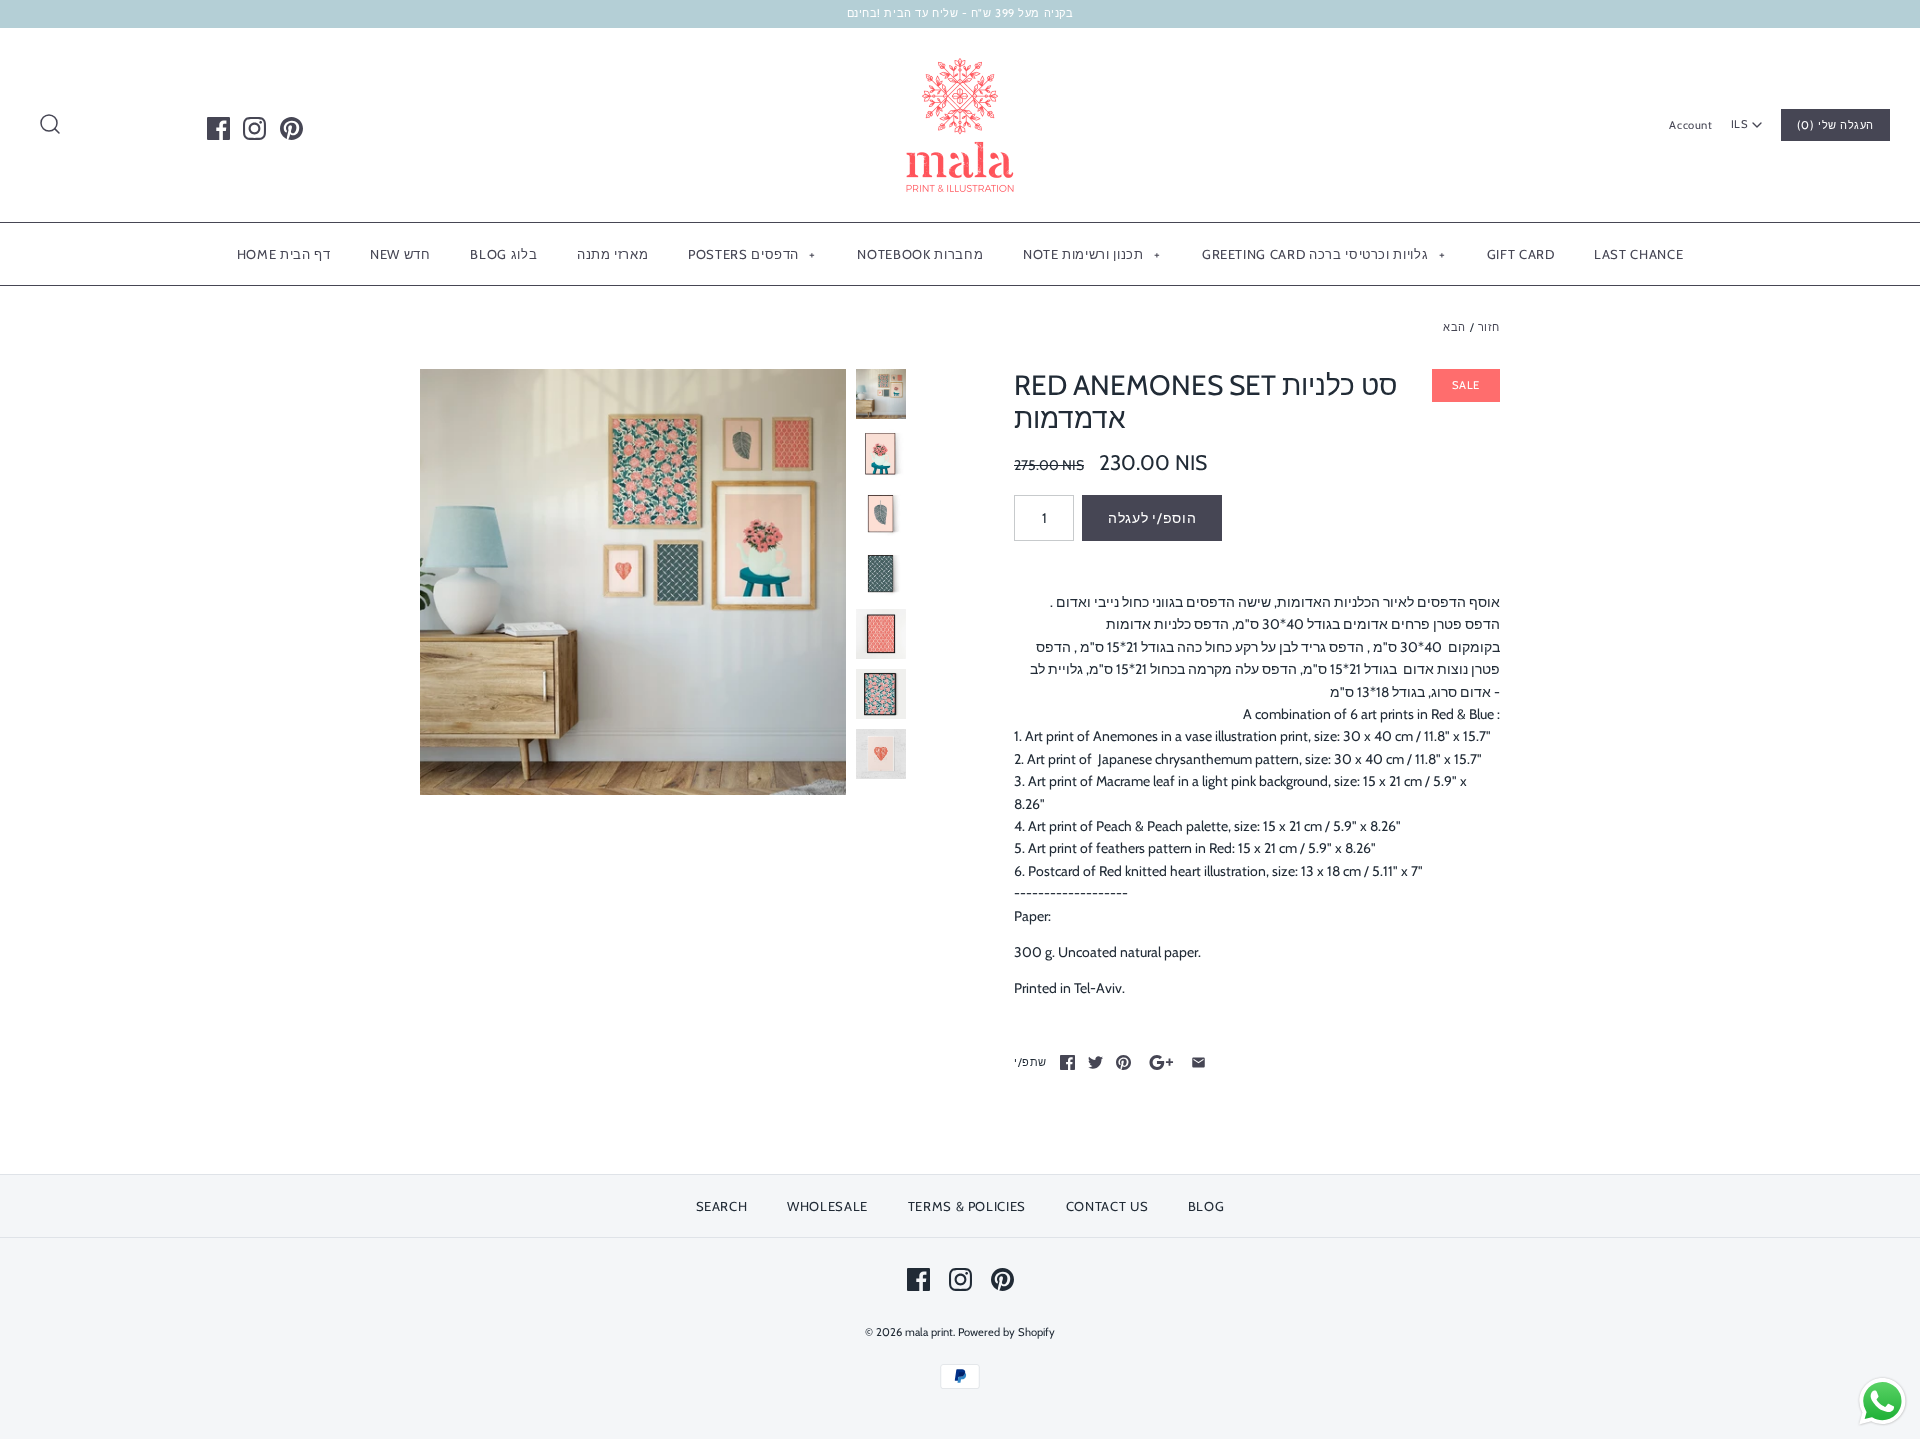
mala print (929, 1332)
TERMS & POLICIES (967, 1206)
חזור (1489, 327)
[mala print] (960, 59)
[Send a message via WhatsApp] (1882, 1401)
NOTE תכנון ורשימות (1092, 254)
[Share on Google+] (1161, 1062)
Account (1690, 125)
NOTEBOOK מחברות (920, 254)
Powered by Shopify (1006, 1332)
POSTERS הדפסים (752, 254)
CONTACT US (1107, 1206)
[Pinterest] (291, 128)
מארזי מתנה (613, 254)
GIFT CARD (1521, 254)
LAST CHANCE (1638, 254)
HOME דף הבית (284, 254)
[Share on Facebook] (1067, 1062)
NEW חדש (400, 254)
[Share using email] (1198, 1062)
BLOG (1206, 1206)
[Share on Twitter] (1095, 1062)
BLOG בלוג (503, 254)
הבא (1454, 327)
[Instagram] (254, 128)
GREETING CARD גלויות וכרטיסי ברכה (1323, 254)
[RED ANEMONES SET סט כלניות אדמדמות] (633, 582)
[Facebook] (218, 128)
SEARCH (722, 1206)
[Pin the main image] (1123, 1062)
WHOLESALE (827, 1206)
